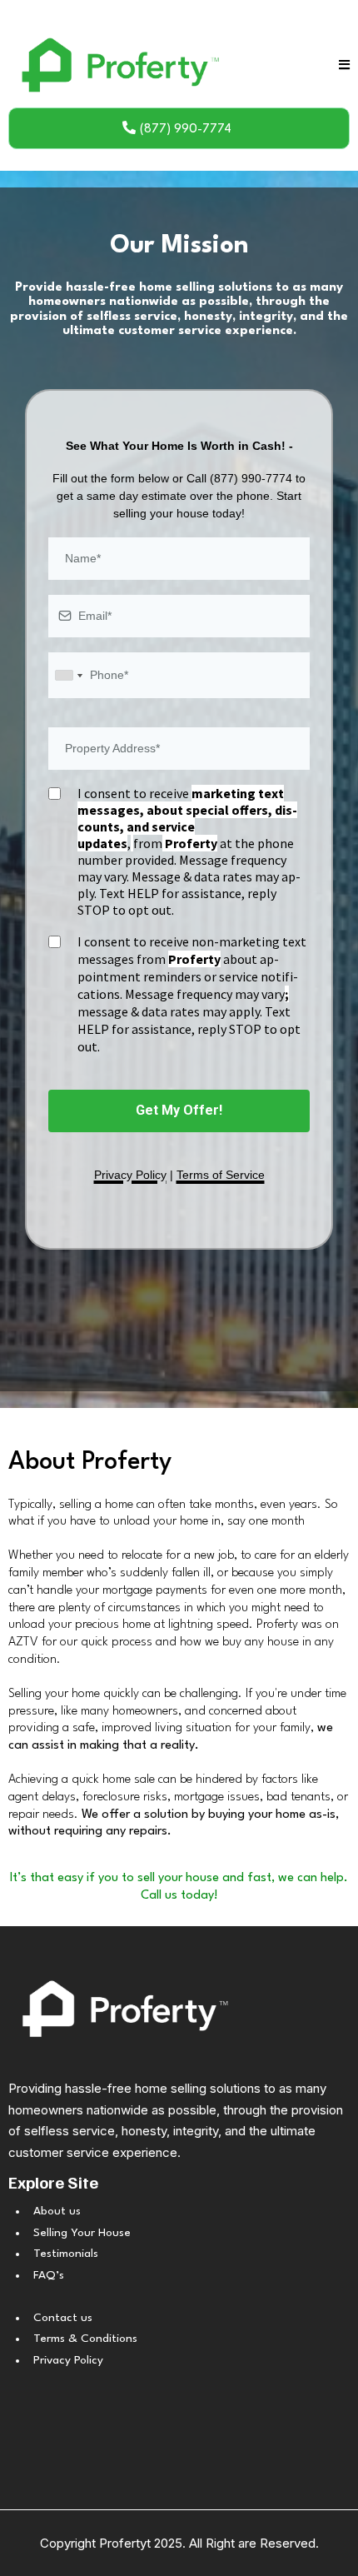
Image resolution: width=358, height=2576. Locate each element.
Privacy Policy (68, 2360)
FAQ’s (49, 2275)
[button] (344, 65)
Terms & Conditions (85, 2339)
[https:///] (179, 2008)
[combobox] (68, 675)
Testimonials (66, 2254)
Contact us (63, 2318)
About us (57, 2211)
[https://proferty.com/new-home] (117, 65)
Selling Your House (82, 2233)
